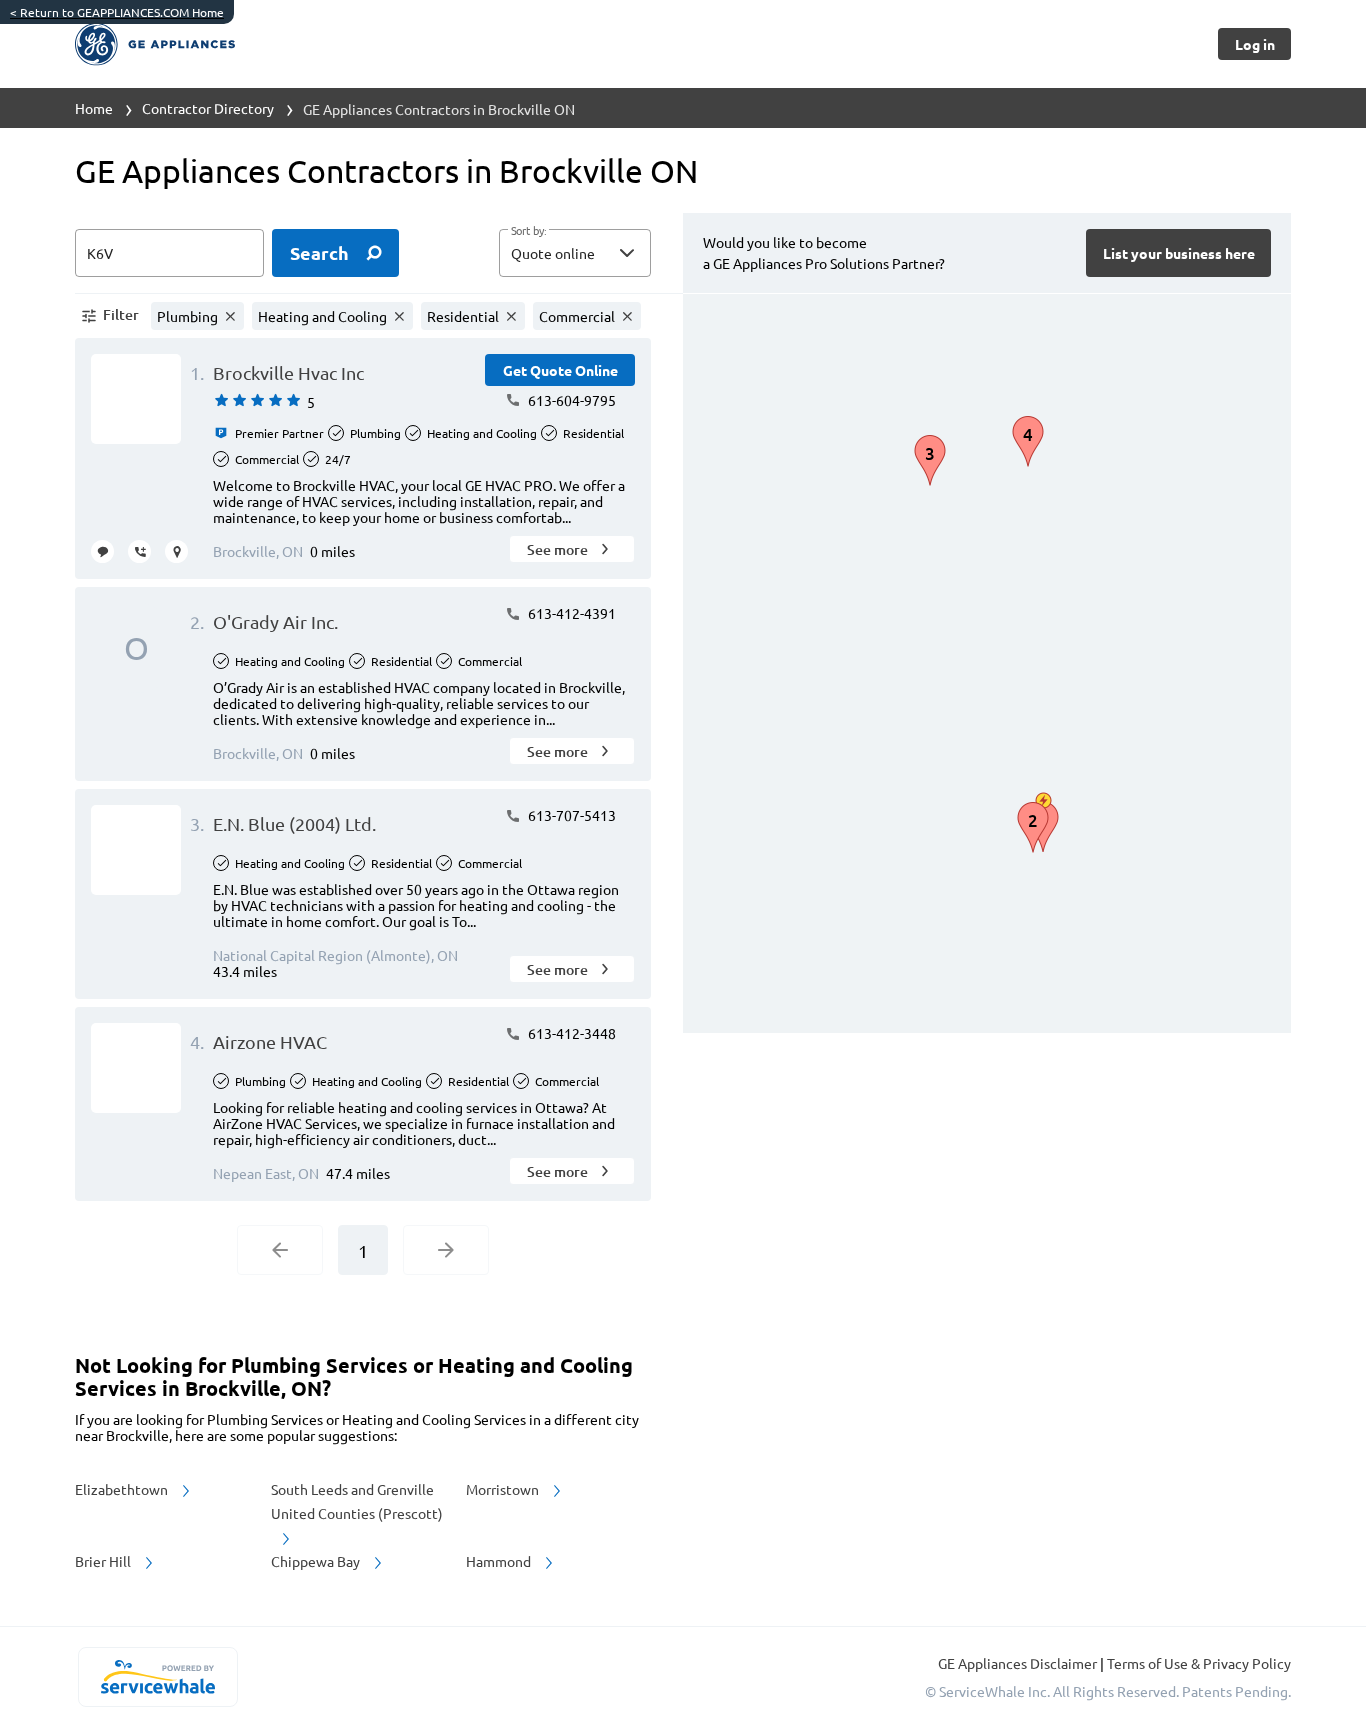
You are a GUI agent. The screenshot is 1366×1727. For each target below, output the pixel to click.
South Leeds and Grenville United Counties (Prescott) (357, 1501)
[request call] (139, 551)
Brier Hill (104, 1561)
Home (94, 108)
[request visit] (176, 551)
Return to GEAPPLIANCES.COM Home (117, 12)
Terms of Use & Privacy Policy (1199, 1663)
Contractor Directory (208, 108)
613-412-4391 (570, 613)
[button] (575, 253)
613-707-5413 (570, 815)
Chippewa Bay (317, 1561)
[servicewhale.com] (157, 1677)
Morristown (504, 1489)
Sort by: (528, 231)
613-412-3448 (570, 1033)
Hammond (500, 1561)
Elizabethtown (123, 1489)
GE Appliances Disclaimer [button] (1019, 1663)
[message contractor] (102, 551)
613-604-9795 (570, 400)
